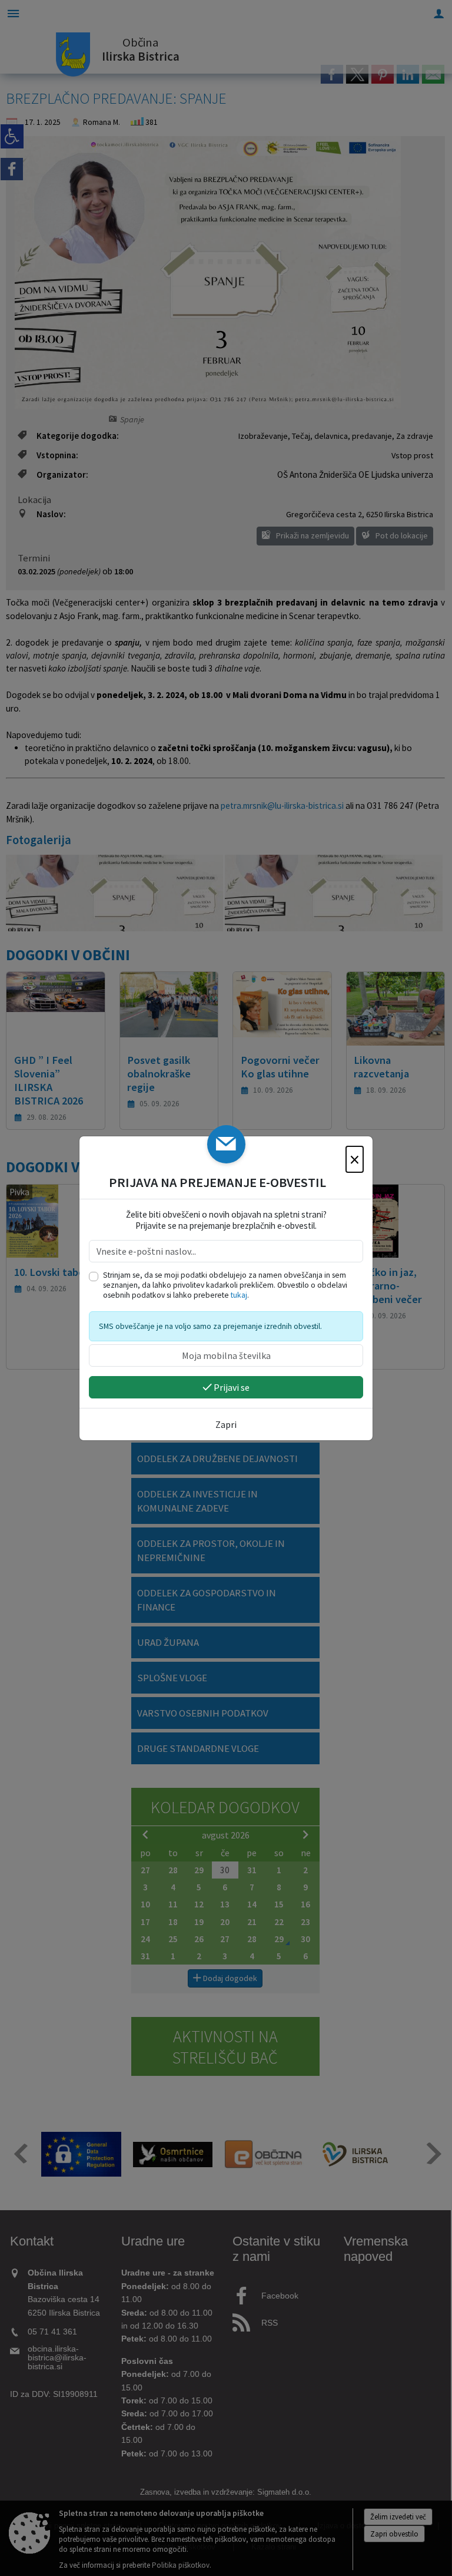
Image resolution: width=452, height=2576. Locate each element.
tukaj (239, 1295)
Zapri (226, 1424)
